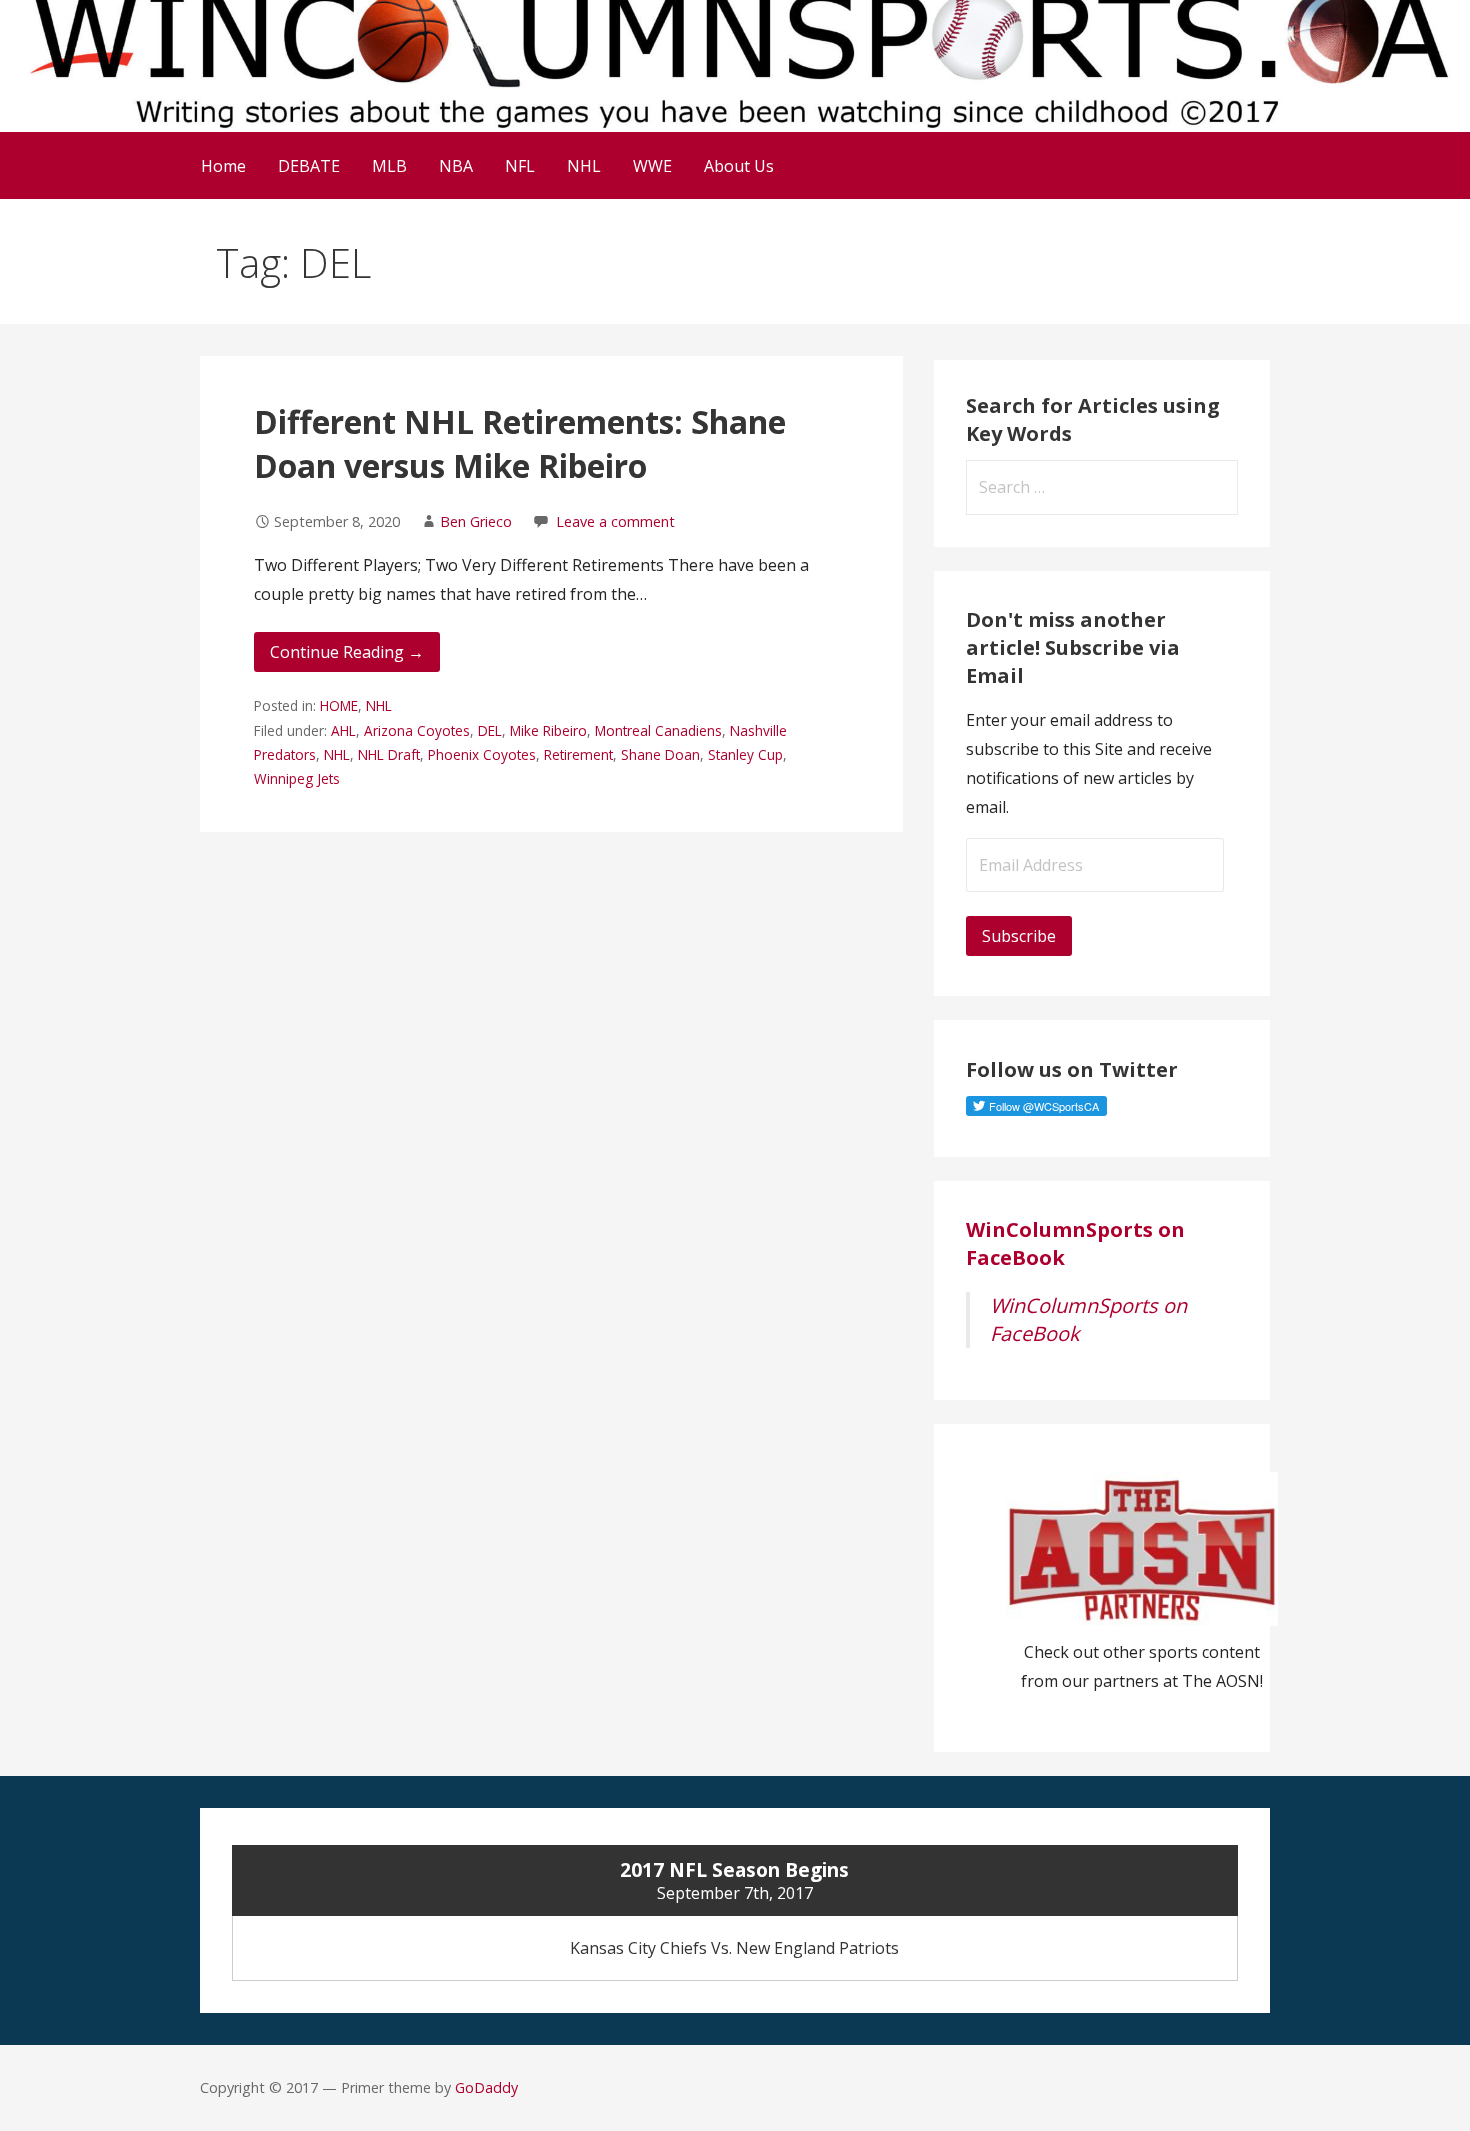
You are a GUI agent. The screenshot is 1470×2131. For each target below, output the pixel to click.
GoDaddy (486, 2087)
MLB (389, 166)
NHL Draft (389, 754)
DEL (490, 730)
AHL (343, 730)
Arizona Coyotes (417, 730)
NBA (456, 166)
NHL (584, 166)
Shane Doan (660, 754)
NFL (520, 166)
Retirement (578, 754)
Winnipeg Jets (297, 778)
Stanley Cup (745, 754)
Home (223, 166)
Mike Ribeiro (548, 730)
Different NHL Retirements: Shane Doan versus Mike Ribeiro (520, 444)
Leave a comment (615, 521)
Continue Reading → (347, 652)
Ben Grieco (476, 521)
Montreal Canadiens (658, 730)
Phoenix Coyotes (482, 754)
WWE (652, 166)
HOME (339, 705)
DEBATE (309, 166)
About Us (739, 166)
